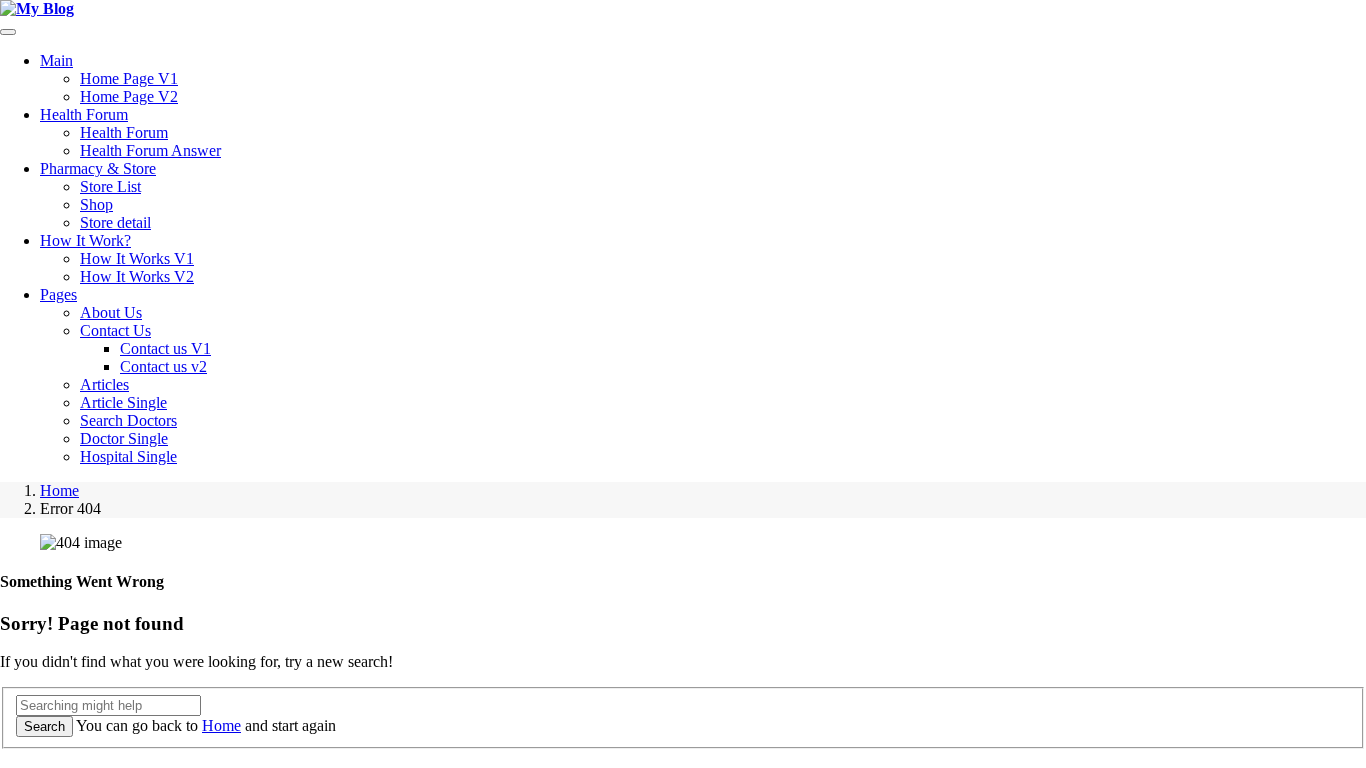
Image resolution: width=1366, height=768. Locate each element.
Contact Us (115, 330)
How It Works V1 (137, 258)
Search (44, 726)
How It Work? (85, 240)
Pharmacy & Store (98, 168)
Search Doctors (128, 420)
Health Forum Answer (150, 150)
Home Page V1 (129, 78)
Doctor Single (124, 438)
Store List (110, 186)
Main (56, 60)
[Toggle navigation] (8, 32)
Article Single (123, 402)
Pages (58, 294)
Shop (96, 204)
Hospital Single (128, 456)
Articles (104, 384)
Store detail (115, 222)
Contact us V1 (165, 348)
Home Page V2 (129, 96)
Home (59, 490)
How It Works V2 (137, 276)
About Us (111, 312)
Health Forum (84, 114)
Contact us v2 (163, 366)
